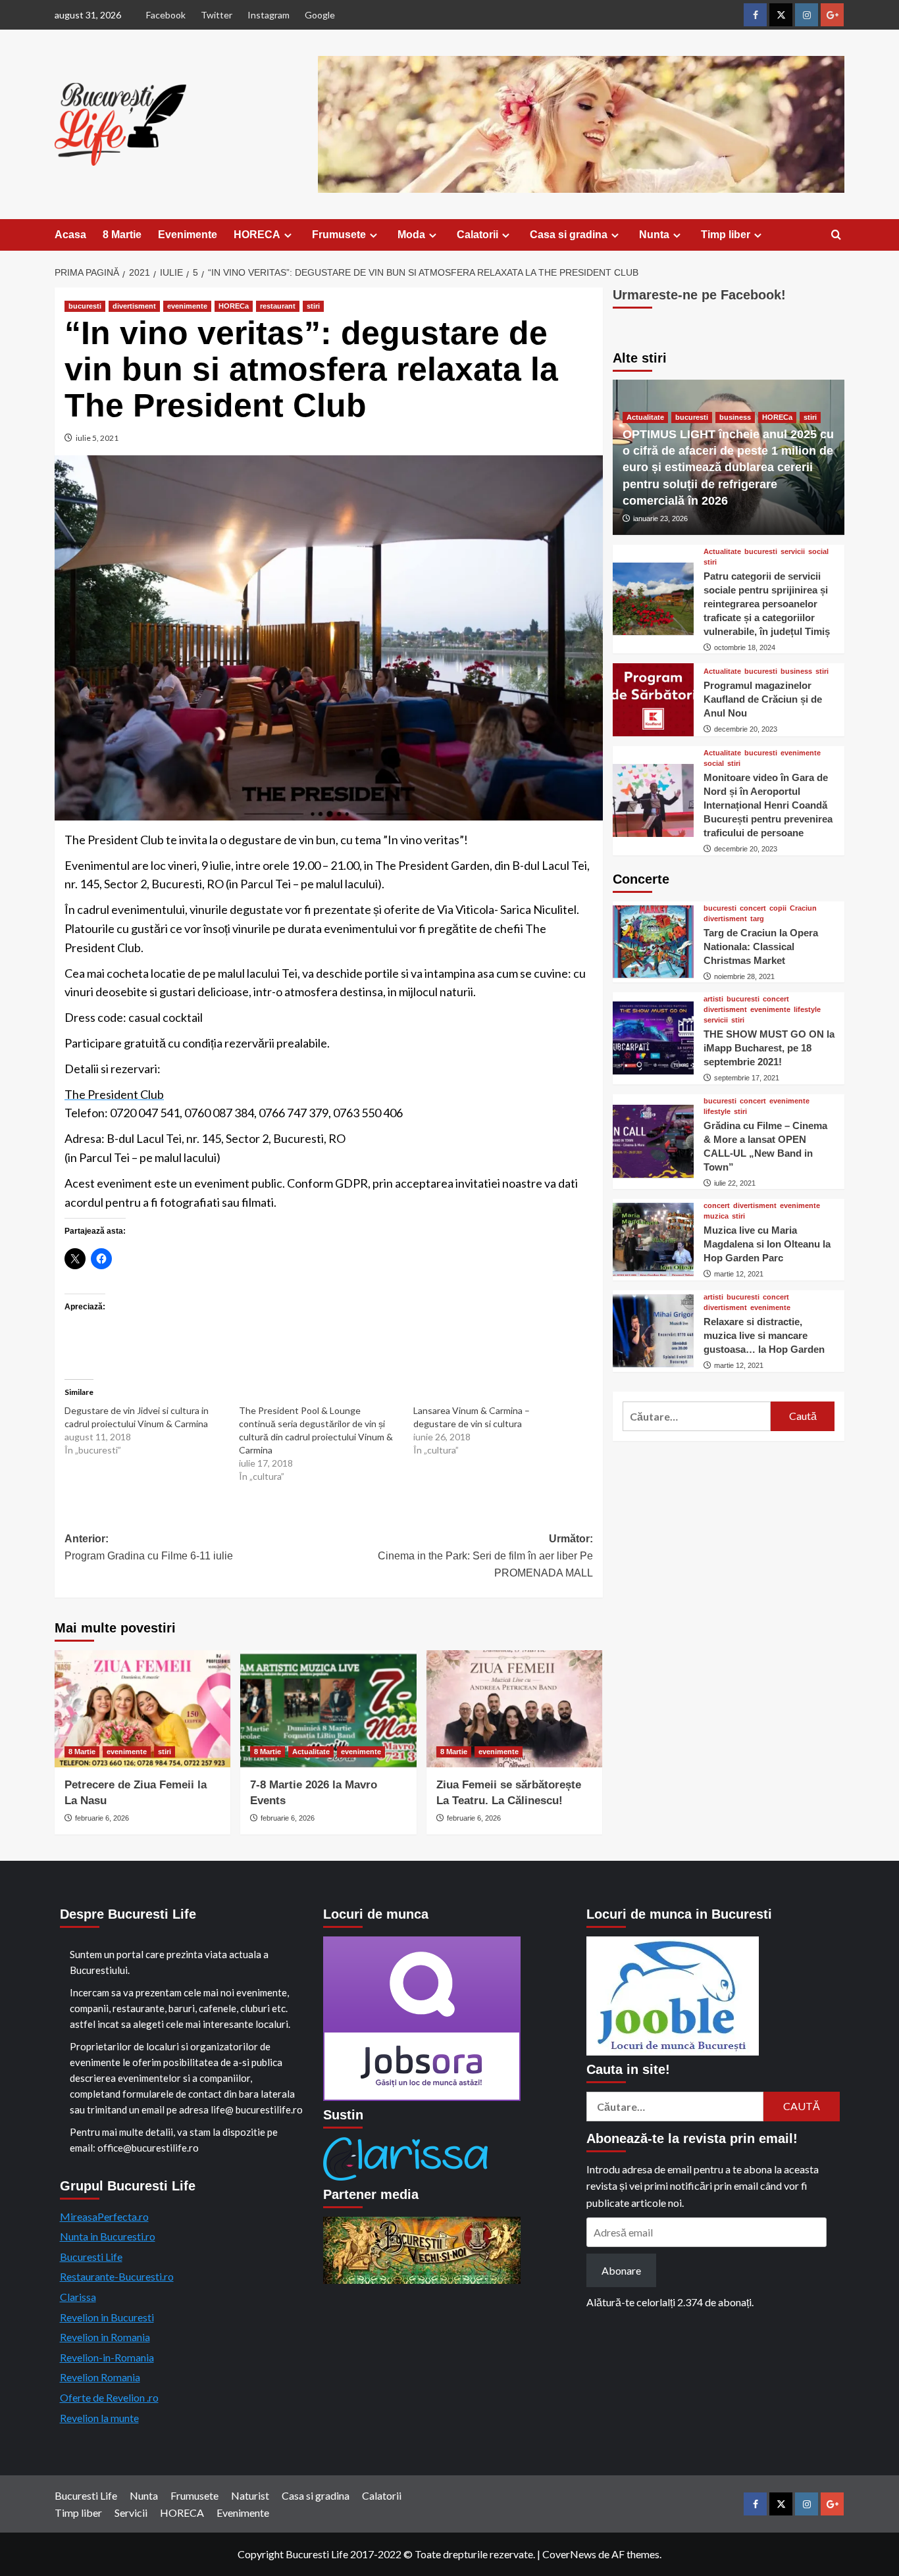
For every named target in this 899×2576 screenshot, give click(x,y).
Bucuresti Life (91, 2257)
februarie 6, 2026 (102, 1818)
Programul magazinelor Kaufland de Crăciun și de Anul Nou (763, 698)
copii (778, 908)
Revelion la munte (99, 2418)
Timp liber (726, 235)
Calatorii (477, 235)
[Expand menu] (288, 235)
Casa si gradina (569, 235)
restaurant (278, 306)
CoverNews (569, 2554)
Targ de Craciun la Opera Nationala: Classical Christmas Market (761, 946)
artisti (713, 999)
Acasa (70, 235)
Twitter (217, 15)
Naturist (250, 2495)
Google (320, 15)
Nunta (654, 235)
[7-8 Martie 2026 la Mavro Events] (328, 1709)
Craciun (803, 908)
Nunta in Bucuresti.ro (108, 2236)
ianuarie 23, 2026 (660, 518)
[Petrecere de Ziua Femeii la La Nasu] (142, 1709)
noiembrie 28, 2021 (744, 976)
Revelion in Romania (105, 2337)
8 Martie (122, 235)
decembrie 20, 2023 (746, 728)
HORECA (257, 235)
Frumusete (339, 235)
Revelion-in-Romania (107, 2357)
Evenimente (188, 235)
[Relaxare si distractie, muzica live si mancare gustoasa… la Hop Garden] (653, 1331)
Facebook (166, 15)
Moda (411, 235)
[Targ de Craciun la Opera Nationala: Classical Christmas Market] (653, 942)
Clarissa (78, 2297)
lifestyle (807, 1010)
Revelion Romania (100, 2377)
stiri (313, 306)
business (735, 417)
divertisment (134, 306)
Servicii (131, 2513)
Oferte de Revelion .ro (109, 2397)
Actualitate (311, 1752)
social (818, 551)
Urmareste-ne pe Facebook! (699, 295)
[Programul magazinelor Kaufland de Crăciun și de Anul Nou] (653, 700)
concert (753, 908)
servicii (793, 551)
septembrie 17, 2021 (747, 1078)
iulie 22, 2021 (735, 1182)
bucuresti (85, 306)
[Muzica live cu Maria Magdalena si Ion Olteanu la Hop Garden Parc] (653, 1239)
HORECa (234, 306)
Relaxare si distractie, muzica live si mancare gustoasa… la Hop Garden (764, 1335)
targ (757, 918)
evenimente (187, 306)
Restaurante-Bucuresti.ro (117, 2276)
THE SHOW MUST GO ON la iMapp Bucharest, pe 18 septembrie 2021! (769, 1048)
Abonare (621, 2270)
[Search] (836, 235)
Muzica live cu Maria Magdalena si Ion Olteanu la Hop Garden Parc (767, 1244)
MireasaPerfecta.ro (104, 2216)
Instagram (269, 15)
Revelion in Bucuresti (107, 2317)
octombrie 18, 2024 (745, 647)
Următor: (485, 1555)
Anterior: (149, 1547)
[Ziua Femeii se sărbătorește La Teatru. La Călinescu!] (514, 1709)
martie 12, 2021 (739, 1274)
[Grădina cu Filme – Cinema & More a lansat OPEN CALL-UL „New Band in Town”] (653, 1141)
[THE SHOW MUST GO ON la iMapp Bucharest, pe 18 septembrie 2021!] (653, 1038)
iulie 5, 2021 (97, 438)
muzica (716, 1216)
